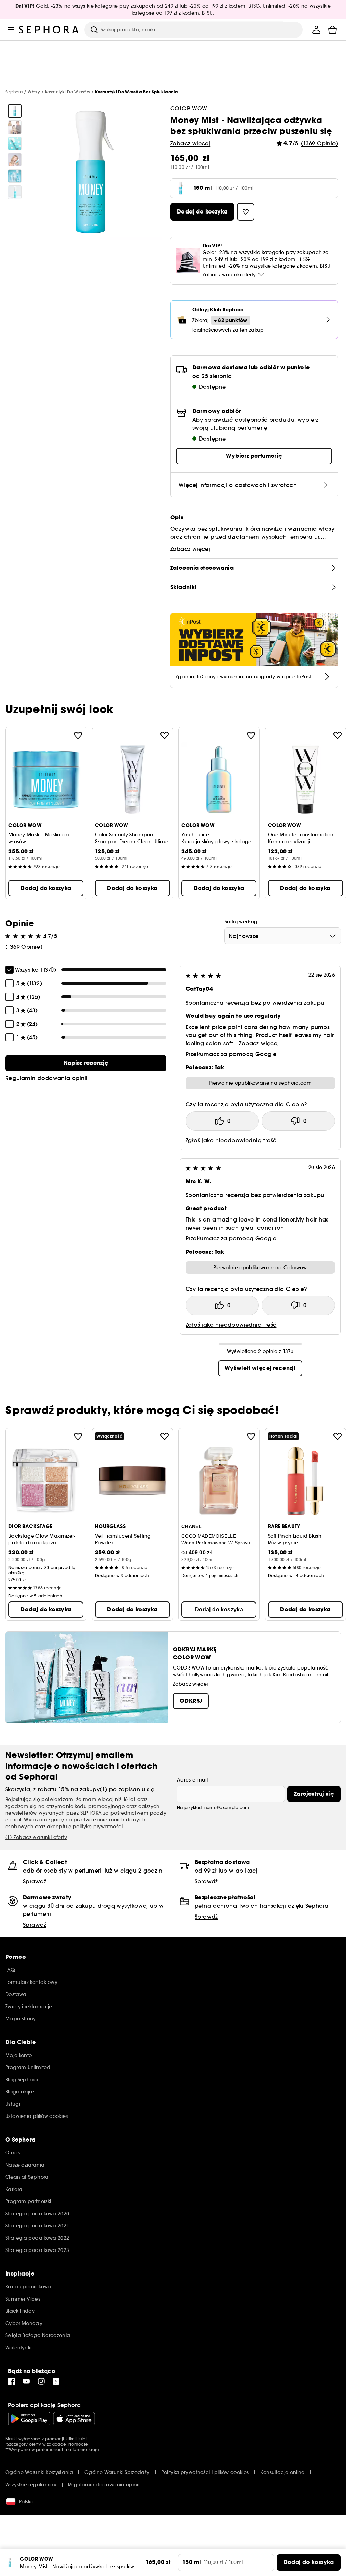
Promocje (78, 2444)
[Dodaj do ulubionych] (78, 735)
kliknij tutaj (76, 2439)
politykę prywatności (98, 1827)
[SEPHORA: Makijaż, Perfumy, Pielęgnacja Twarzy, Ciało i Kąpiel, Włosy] (49, 30)
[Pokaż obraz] (15, 111)
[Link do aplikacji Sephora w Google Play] (29, 2419)
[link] (86, 1063)
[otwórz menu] (11, 30)
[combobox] (283, 936)
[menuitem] (316, 30)
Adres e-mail (192, 1780)
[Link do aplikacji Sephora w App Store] (74, 2419)
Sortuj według (241, 922)
